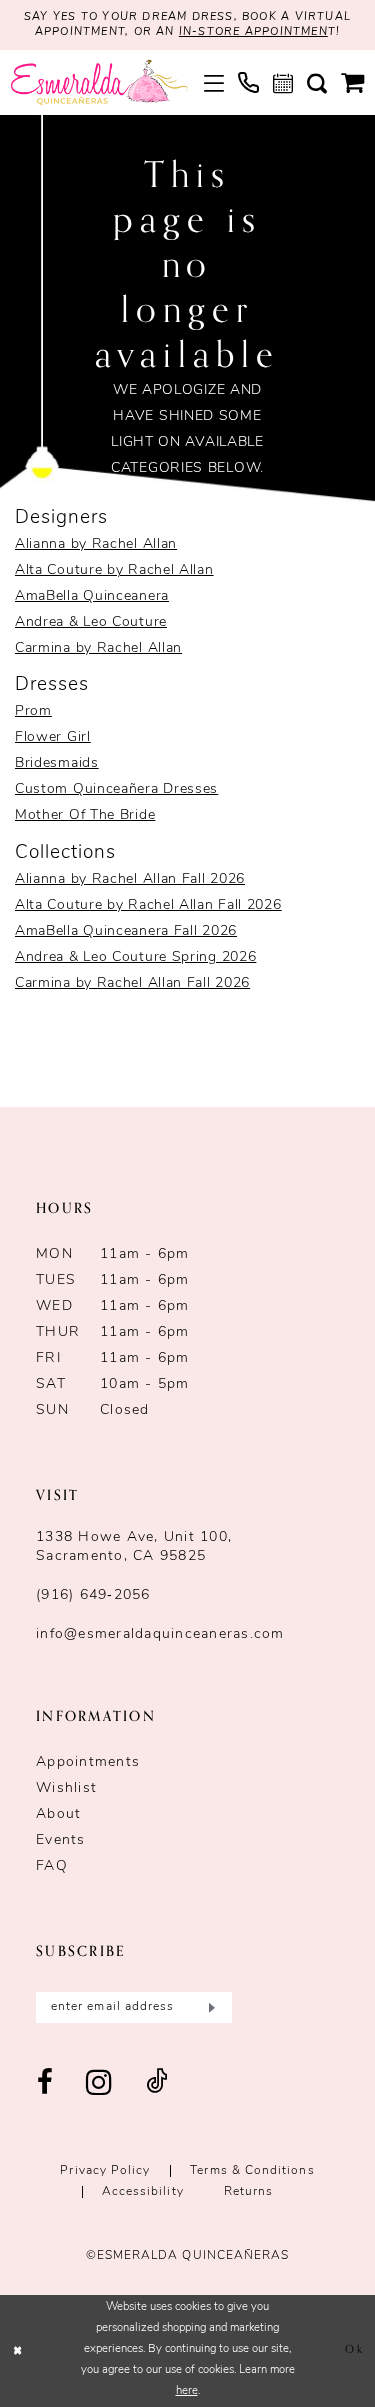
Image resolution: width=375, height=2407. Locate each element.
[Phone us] (248, 82)
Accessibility (143, 2192)
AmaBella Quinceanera (92, 596)
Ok (354, 2349)
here (187, 2391)
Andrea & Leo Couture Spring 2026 (135, 957)
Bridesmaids (57, 763)
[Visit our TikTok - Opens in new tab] (157, 2083)
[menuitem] (214, 83)
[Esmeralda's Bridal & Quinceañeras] (99, 82)
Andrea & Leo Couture (91, 622)
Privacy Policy (105, 2171)
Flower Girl (53, 737)
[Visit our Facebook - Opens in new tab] (45, 2083)
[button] (214, 83)
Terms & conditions (252, 2171)
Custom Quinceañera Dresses (116, 789)
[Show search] (317, 83)
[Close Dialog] (18, 2350)
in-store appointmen (253, 32)
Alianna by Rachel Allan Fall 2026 (130, 879)
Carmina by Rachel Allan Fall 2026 (132, 983)
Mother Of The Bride (85, 815)
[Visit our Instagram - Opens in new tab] (99, 2083)
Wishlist (66, 1788)
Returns (249, 2192)
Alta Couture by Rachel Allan (114, 570)
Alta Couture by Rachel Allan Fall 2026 (148, 905)
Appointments (88, 1762)
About (58, 1814)
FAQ (52, 1866)
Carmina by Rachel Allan (98, 648)
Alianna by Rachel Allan (96, 544)
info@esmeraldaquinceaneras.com (160, 1634)
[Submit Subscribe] (209, 2007)
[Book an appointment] (283, 83)
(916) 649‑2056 (93, 1595)
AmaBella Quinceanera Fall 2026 (126, 931)
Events (61, 1840)
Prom (33, 711)
